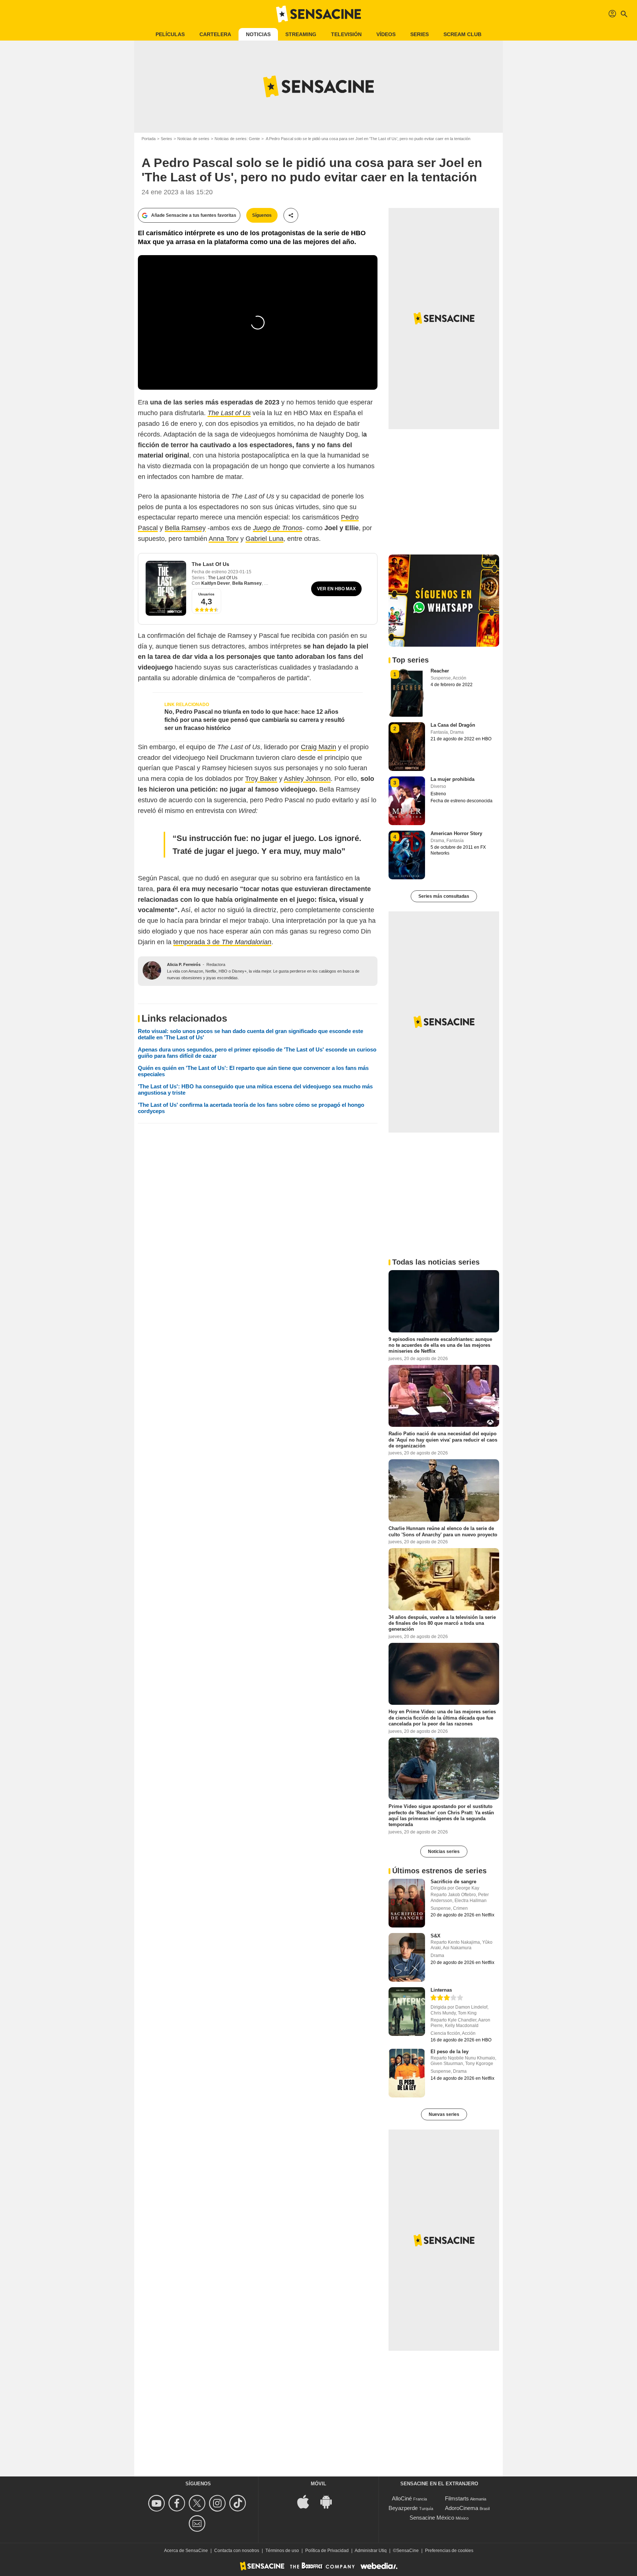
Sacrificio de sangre (453, 1882)
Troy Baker (261, 779)
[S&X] (407, 1957)
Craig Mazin (318, 747)
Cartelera (215, 34)
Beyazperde (403, 2508)
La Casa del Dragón (453, 725)
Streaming (301, 34)
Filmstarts (457, 2498)
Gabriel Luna (264, 539)
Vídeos (386, 34)
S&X (436, 1936)
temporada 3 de (222, 942)
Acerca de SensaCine (186, 2551)
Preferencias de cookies (449, 2551)
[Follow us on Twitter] (198, 2503)
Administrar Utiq (371, 2551)
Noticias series (444, 1852)
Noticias (258, 34)
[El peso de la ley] (407, 2073)
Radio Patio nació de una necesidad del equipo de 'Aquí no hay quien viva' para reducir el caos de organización (443, 1440)
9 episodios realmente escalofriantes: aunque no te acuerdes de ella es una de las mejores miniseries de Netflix (440, 1345)
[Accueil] (318, 14)
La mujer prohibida (452, 779)
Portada (149, 139)
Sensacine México (432, 2518)
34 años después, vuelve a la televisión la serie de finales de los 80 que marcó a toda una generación (442, 1623)
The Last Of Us (210, 564)
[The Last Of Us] (166, 588)
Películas (170, 34)
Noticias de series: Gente (237, 139)
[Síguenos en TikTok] (239, 2503)
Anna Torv (224, 539)
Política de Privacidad (327, 2551)
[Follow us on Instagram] (218, 2503)
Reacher (440, 671)
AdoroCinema (462, 2508)
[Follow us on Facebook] (178, 2503)
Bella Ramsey (185, 528)
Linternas (441, 1990)
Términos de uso (282, 2551)
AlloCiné (402, 2498)
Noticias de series (193, 139)
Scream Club (462, 34)
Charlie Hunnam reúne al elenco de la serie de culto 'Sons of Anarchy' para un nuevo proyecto (443, 1531)
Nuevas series (444, 2114)
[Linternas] (407, 2012)
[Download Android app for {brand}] (330, 2501)
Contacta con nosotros (237, 2551)
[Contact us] (198, 2523)
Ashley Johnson (307, 779)
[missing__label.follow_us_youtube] (158, 2503)
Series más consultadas (444, 896)
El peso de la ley (450, 2052)
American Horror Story (456, 833)
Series (420, 34)
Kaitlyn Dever (216, 583)
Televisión (346, 34)
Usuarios (206, 594)
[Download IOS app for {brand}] (307, 2501)
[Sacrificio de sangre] (407, 1903)
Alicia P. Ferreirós (184, 964)
